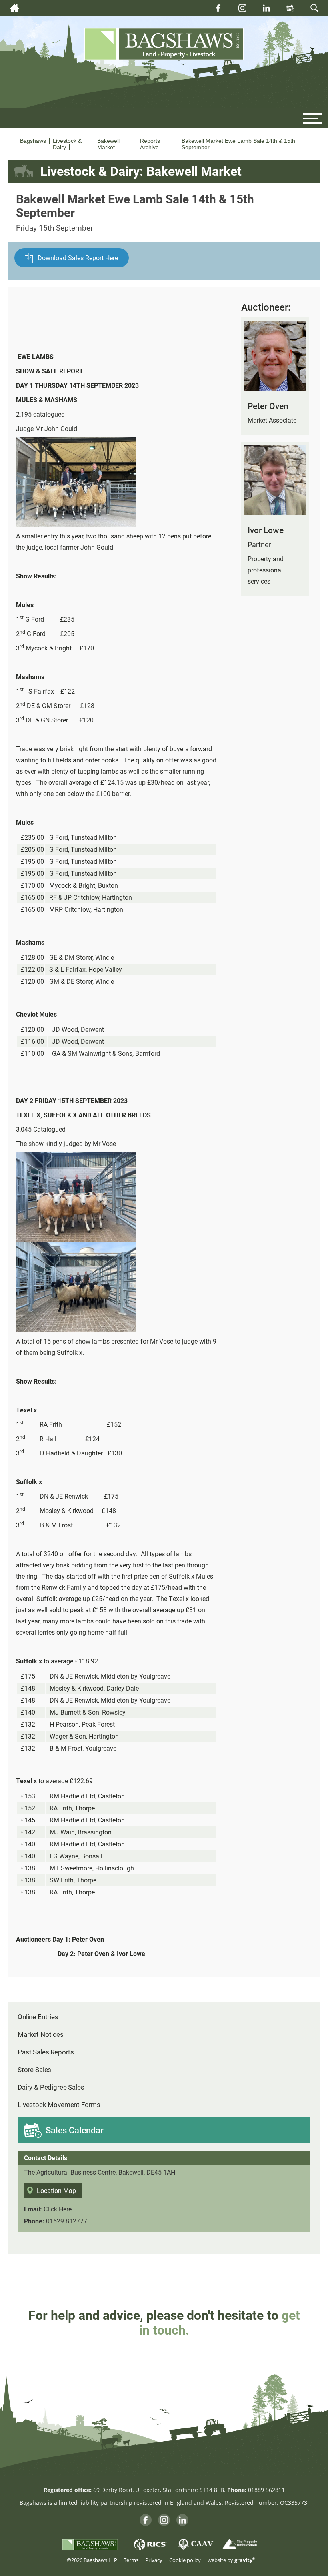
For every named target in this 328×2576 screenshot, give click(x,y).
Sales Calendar (75, 2130)
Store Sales (34, 2069)
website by (231, 2560)
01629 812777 (67, 2221)
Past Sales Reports (46, 2052)
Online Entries (38, 2017)
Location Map (56, 2190)
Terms (131, 2560)
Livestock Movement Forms (59, 2104)
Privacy (154, 2560)
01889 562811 (266, 2490)
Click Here (58, 2209)
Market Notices (41, 2034)
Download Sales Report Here (78, 258)
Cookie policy (185, 2560)
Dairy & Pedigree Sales (51, 2087)
